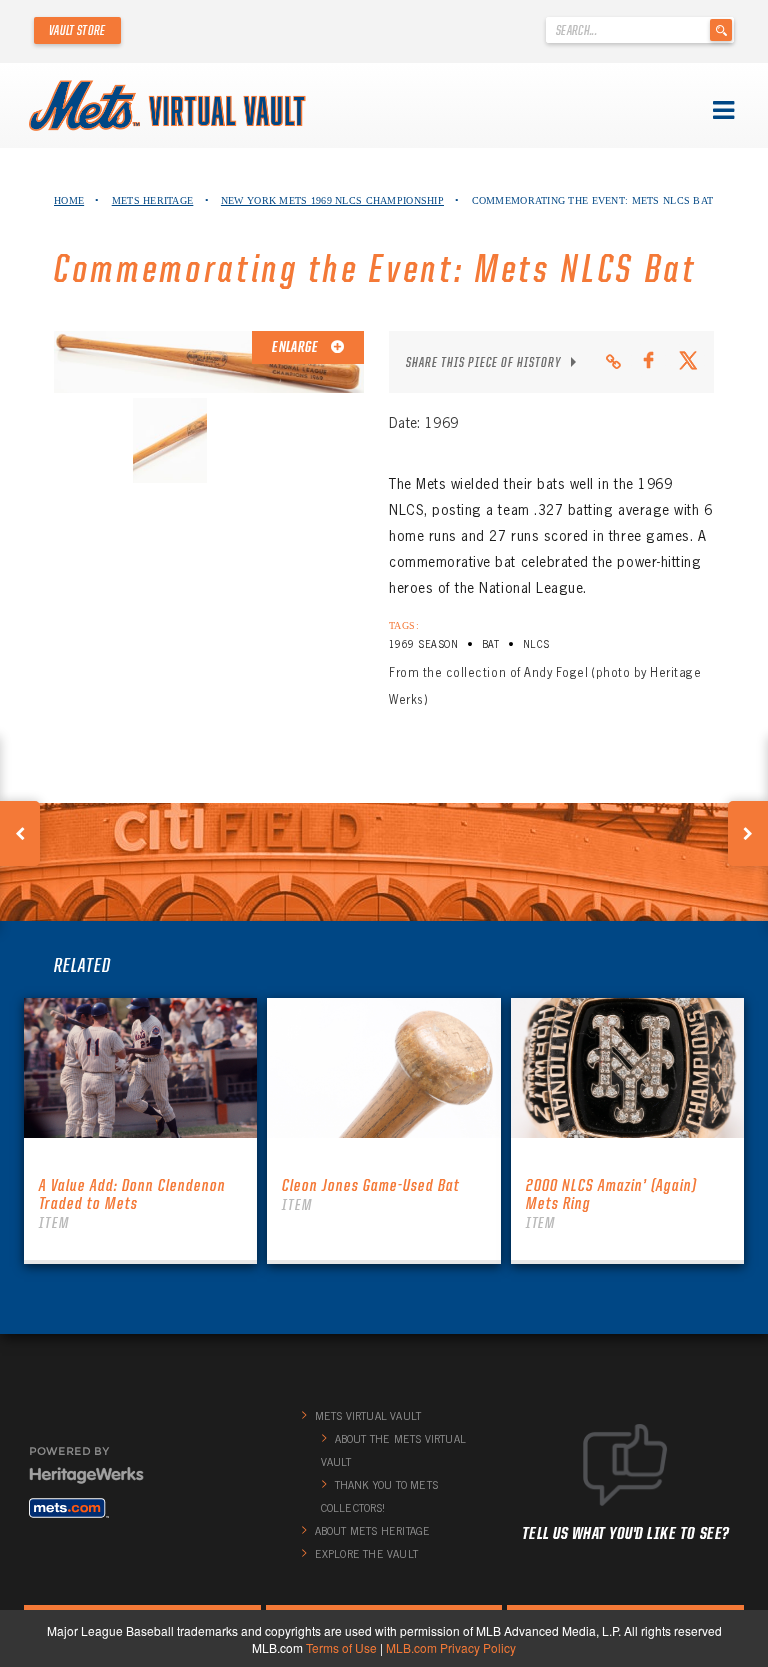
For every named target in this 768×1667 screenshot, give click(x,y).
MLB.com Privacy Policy (451, 1647)
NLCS (536, 644)
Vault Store (77, 30)
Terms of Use (341, 1647)
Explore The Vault (366, 1554)
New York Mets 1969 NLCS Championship (332, 200)
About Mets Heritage (373, 1531)
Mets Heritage (153, 200)
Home (69, 200)
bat (490, 644)
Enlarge (296, 347)
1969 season (423, 644)
